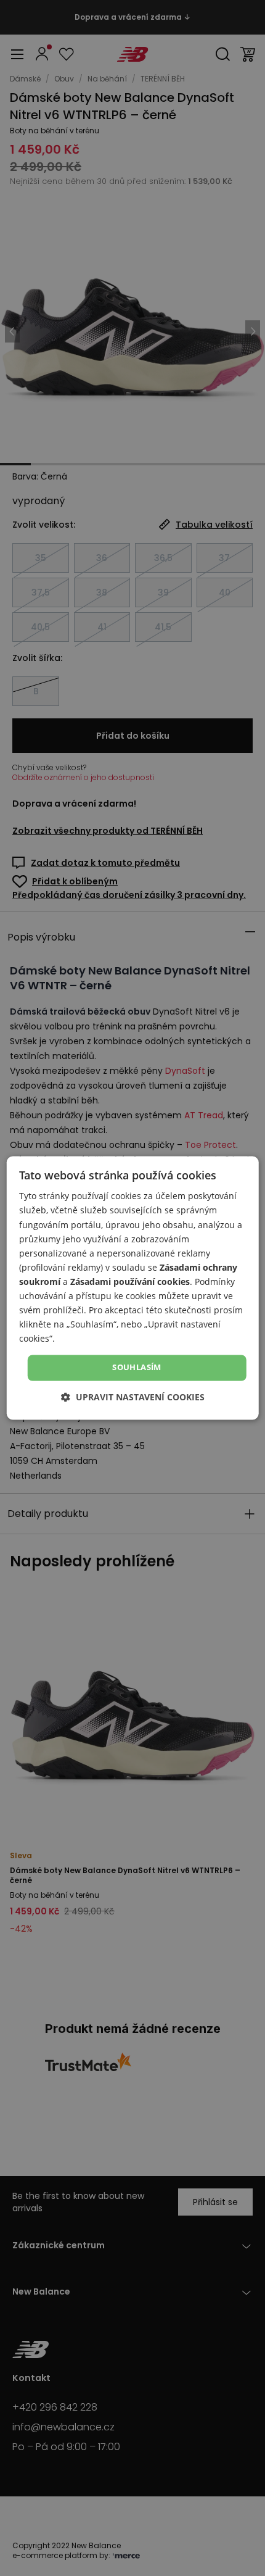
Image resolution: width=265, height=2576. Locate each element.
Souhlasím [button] (137, 1368)
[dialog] (133, 1288)
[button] (133, 1398)
